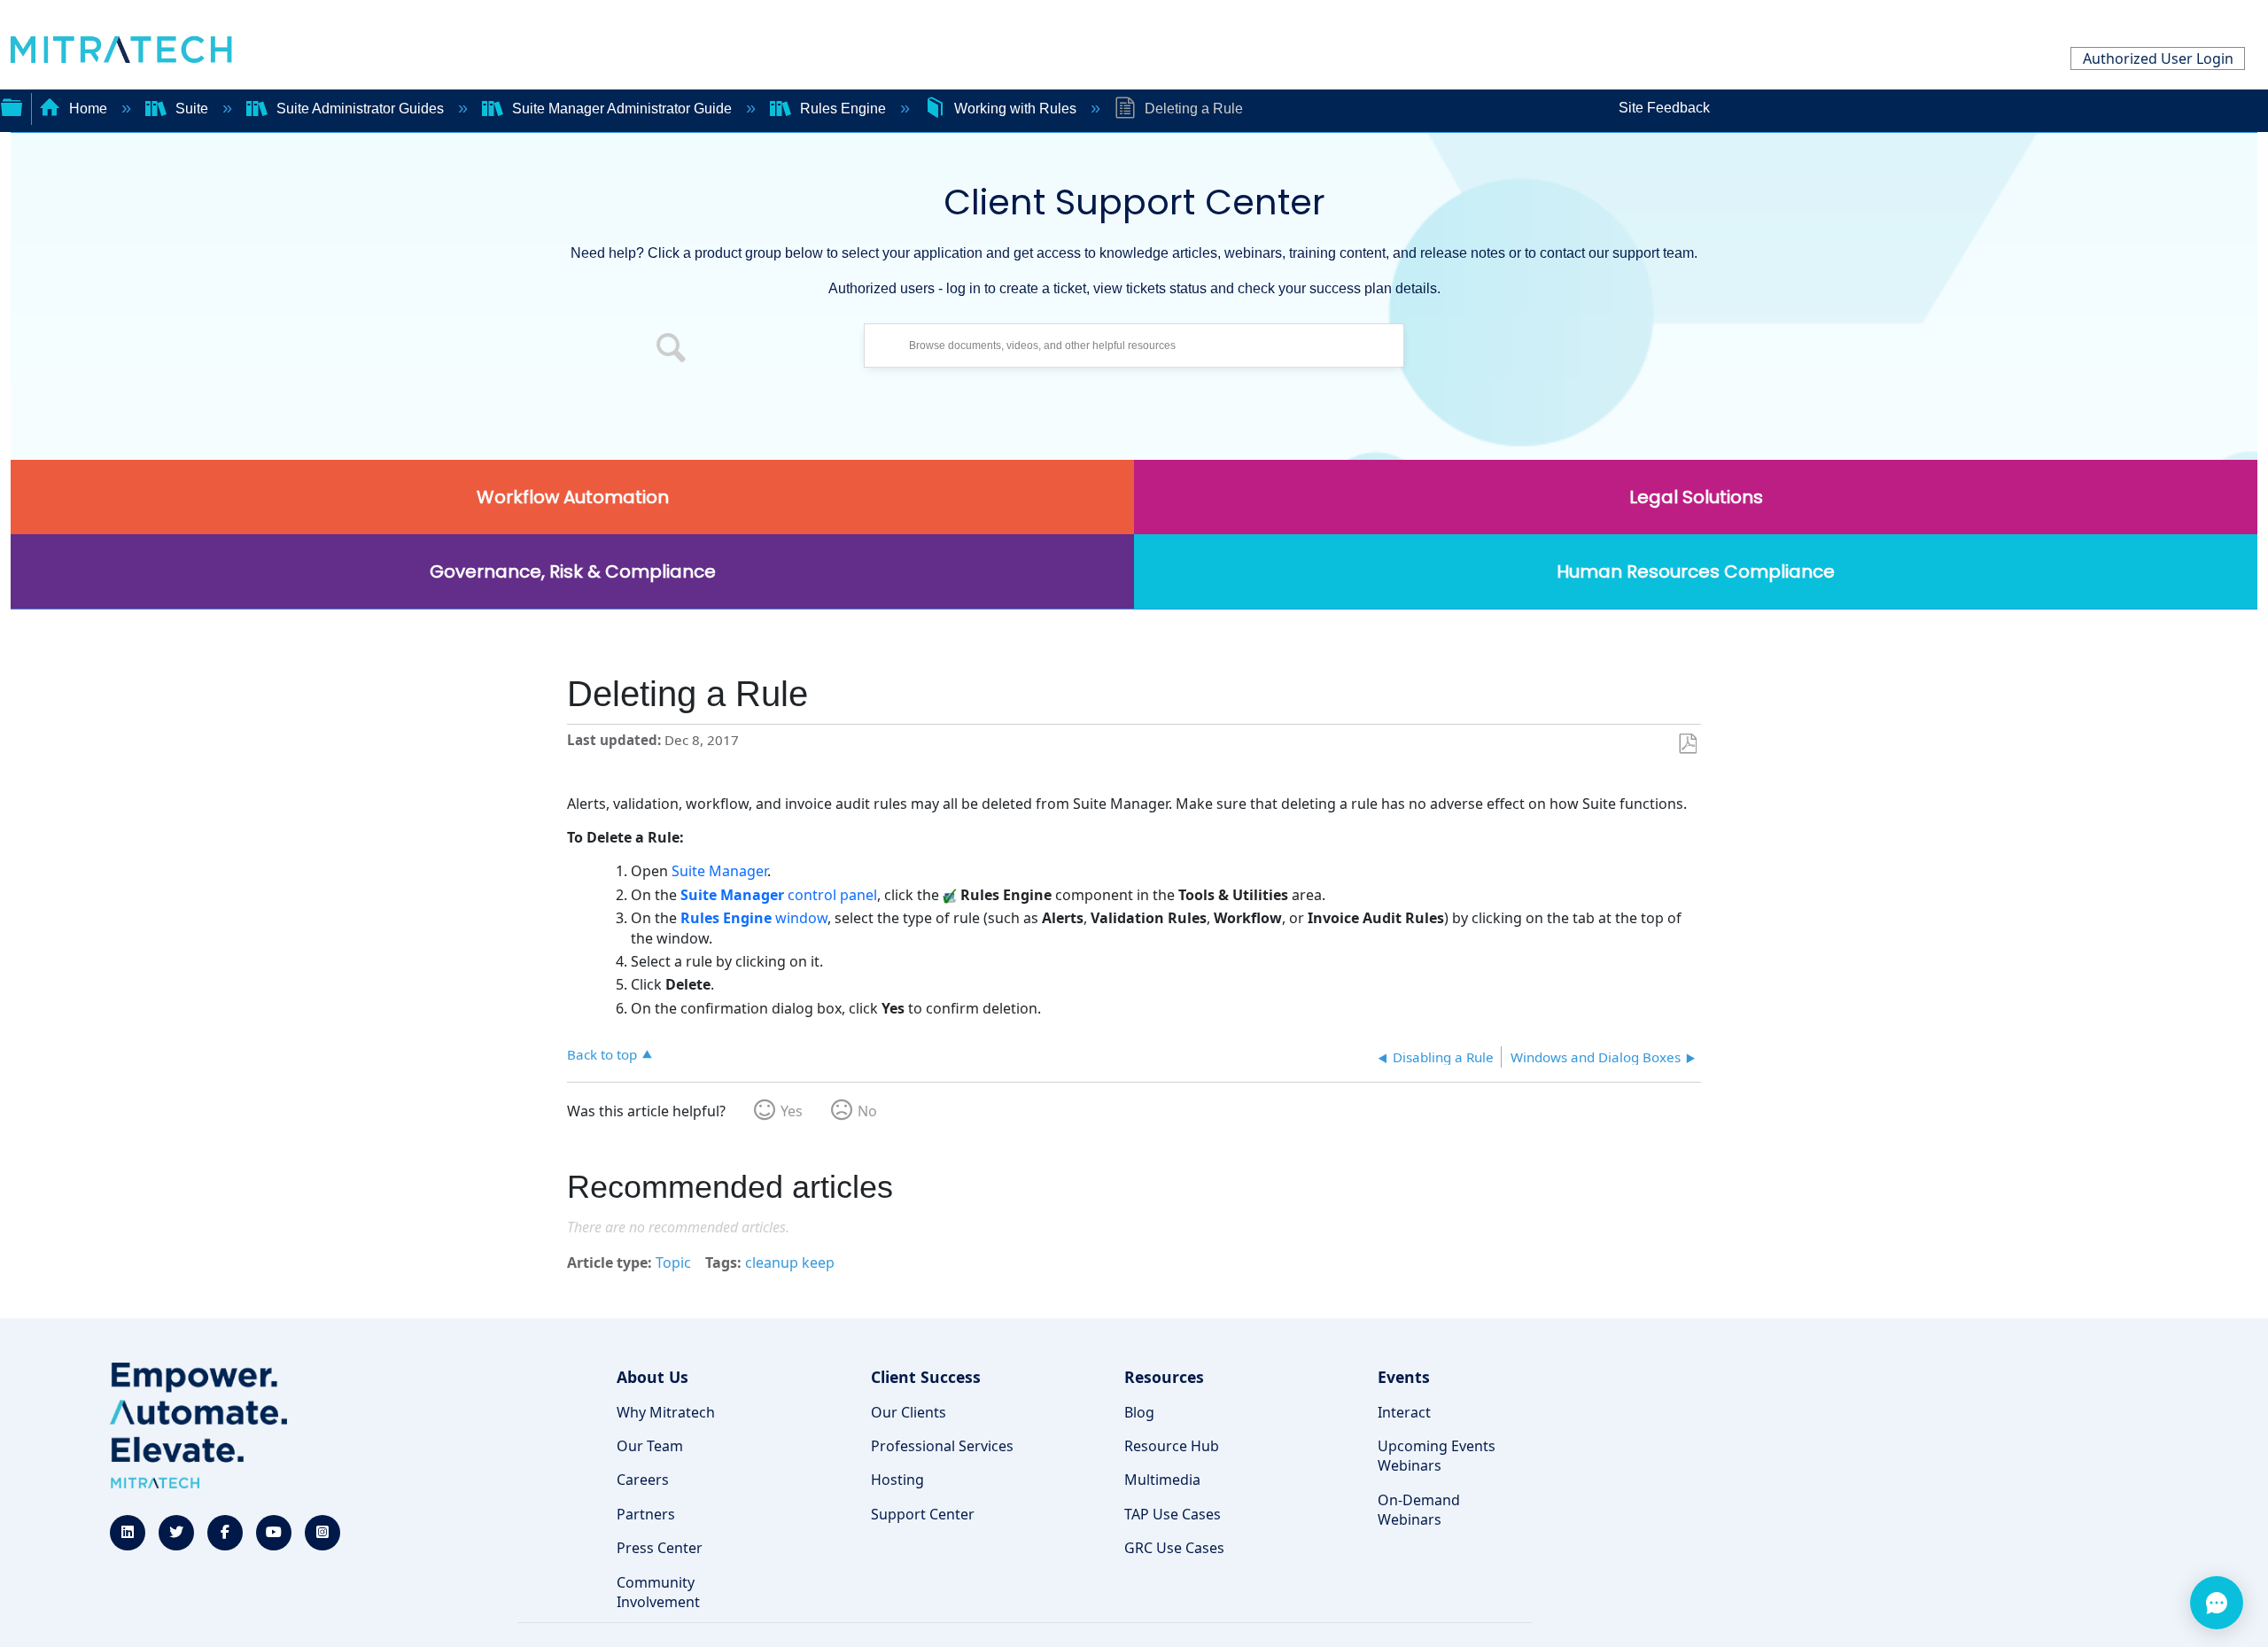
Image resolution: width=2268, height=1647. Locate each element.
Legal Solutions (1696, 497)
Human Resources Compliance (1696, 571)
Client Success (926, 1377)
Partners (646, 1514)
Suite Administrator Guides (360, 109)
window (754, 918)
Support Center (923, 1514)
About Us (652, 1377)
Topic (673, 1262)
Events (1404, 1377)
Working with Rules (1015, 109)
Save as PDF (1687, 744)
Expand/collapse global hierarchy (12, 105)
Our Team (650, 1446)
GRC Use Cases (1174, 1548)
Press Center (660, 1548)
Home (88, 109)
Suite (192, 109)
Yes (792, 1111)
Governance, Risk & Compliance (573, 571)
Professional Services (942, 1446)
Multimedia (1162, 1480)
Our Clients (909, 1412)
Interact (1404, 1412)
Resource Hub (1172, 1446)
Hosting (897, 1480)
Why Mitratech (666, 1412)
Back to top (602, 1054)
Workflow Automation (573, 497)
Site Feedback (1664, 108)
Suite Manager (719, 871)
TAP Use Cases (1173, 1514)
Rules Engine (843, 109)
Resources (1164, 1377)
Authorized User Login (2158, 58)
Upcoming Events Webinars (1437, 1456)
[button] (672, 350)
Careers (643, 1480)
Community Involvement (658, 1592)
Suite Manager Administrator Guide (622, 109)
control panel (779, 895)
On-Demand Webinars (1419, 1510)
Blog (1139, 1412)
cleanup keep (790, 1262)
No (867, 1111)
